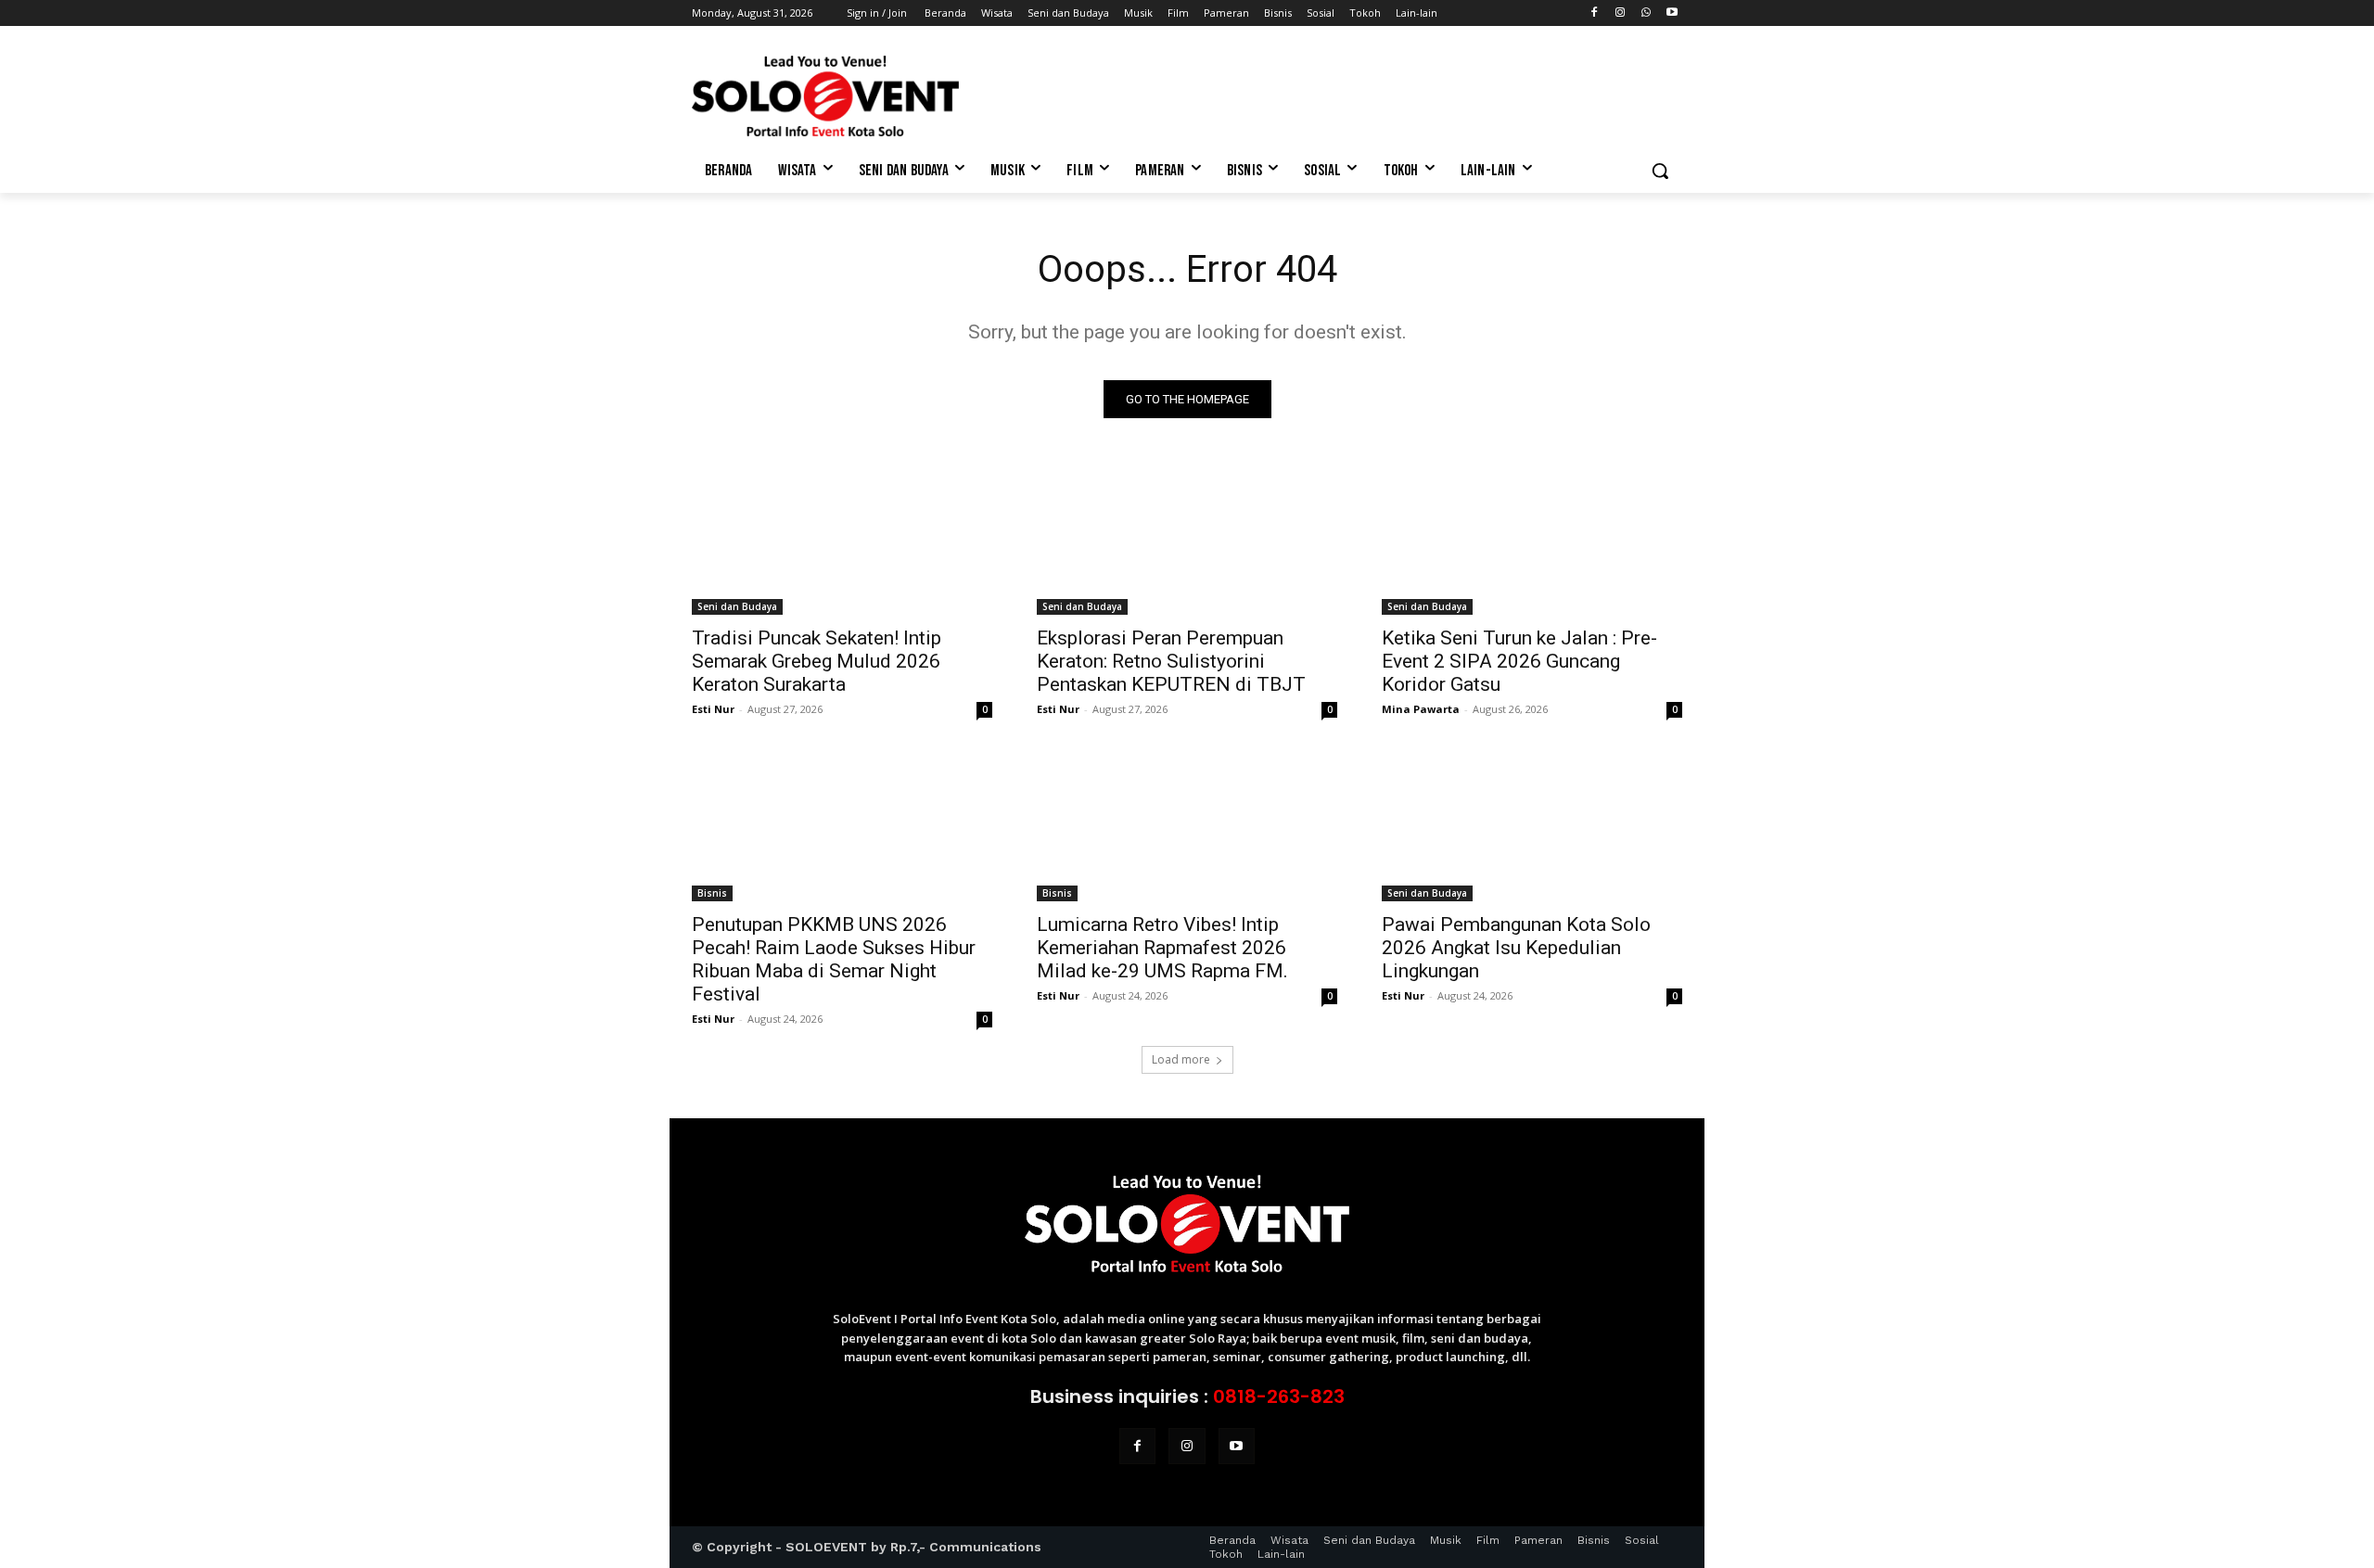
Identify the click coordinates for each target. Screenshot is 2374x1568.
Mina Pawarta (1421, 709)
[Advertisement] (1326, 94)
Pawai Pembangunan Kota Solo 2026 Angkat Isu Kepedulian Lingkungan (1516, 948)
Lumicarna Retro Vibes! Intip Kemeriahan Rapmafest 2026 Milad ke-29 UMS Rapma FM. (1162, 948)
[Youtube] (1672, 13)
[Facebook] (1595, 13)
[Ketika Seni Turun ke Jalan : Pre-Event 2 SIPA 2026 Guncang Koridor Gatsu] (1532, 540)
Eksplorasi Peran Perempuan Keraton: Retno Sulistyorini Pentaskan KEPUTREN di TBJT (1171, 661)
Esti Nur (713, 709)
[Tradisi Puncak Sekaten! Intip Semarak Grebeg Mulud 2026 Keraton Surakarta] (842, 540)
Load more (1181, 1059)
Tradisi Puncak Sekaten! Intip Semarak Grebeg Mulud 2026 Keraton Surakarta (817, 661)
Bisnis (712, 893)
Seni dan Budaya (737, 606)
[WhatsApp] (1646, 13)
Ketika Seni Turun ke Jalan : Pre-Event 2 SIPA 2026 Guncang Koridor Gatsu (1519, 661)
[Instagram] (1621, 13)
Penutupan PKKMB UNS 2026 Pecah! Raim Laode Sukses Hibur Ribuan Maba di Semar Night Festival (834, 959)
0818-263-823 (1279, 1396)
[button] (1660, 171)
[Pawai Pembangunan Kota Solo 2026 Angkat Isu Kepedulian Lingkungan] (1532, 826)
